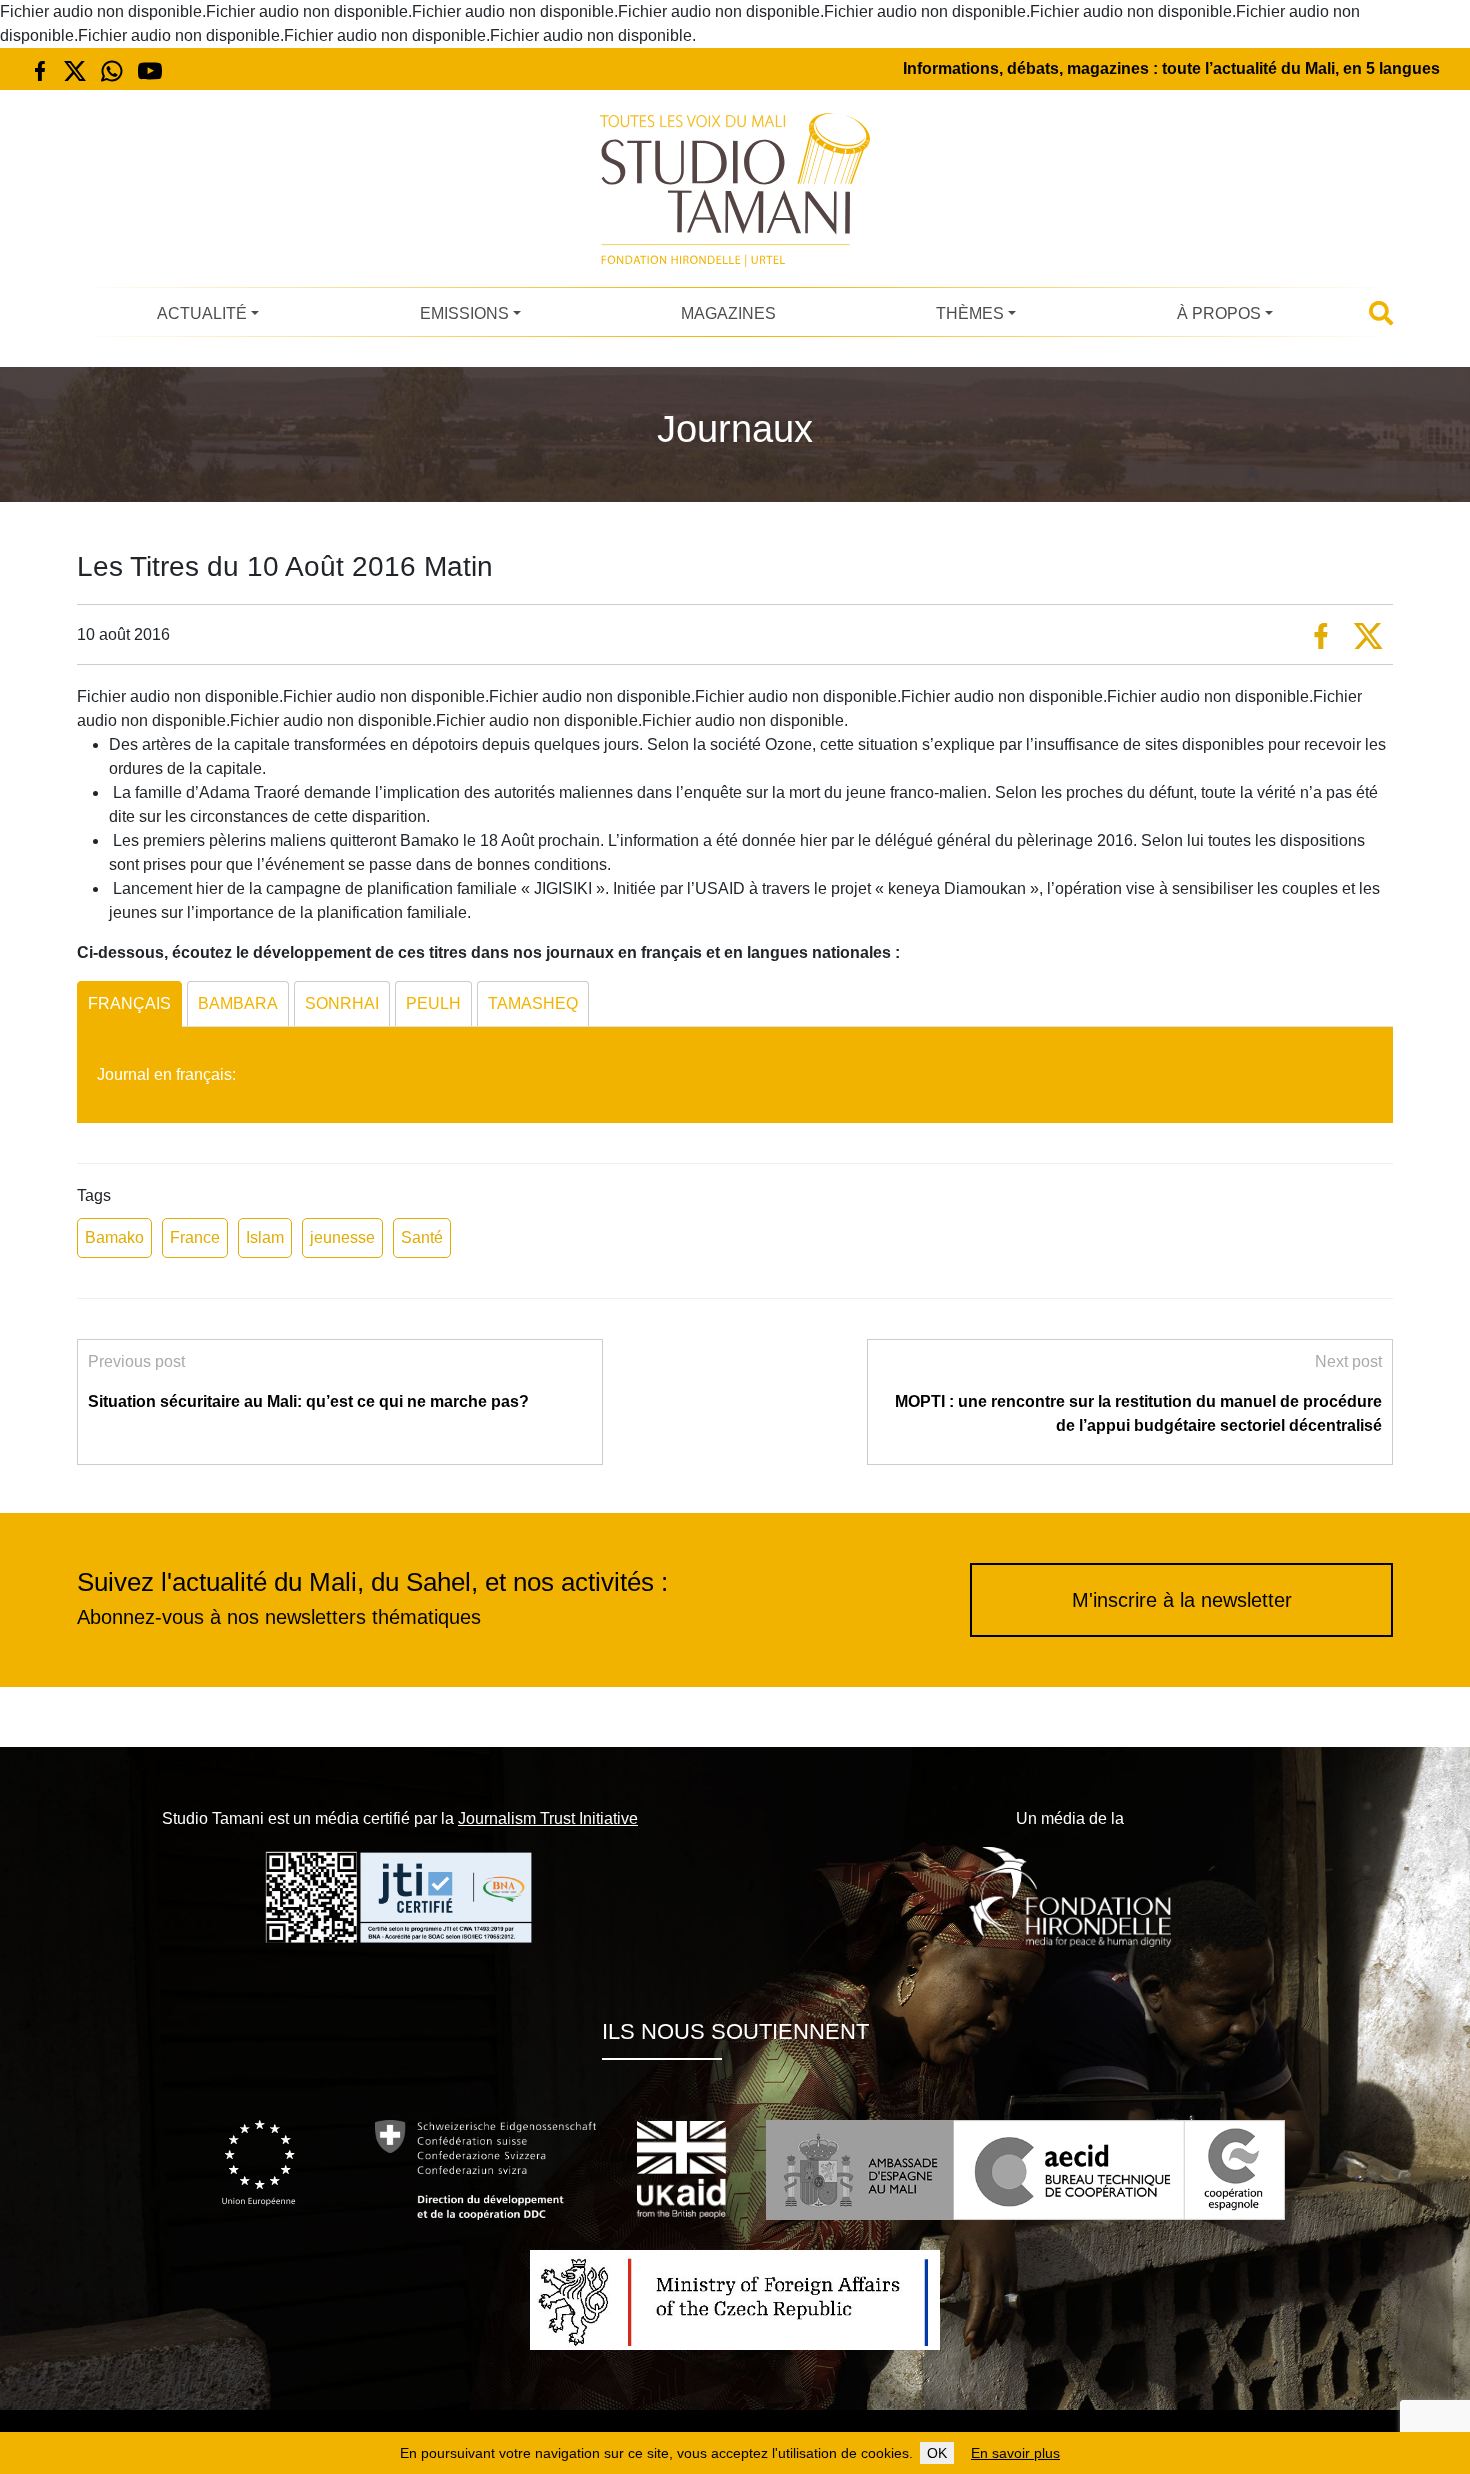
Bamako (114, 1237)
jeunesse (342, 1237)
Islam (265, 1237)
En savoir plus (1015, 2453)
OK (937, 2453)
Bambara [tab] (238, 1003)
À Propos (1219, 313)
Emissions (464, 313)
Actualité (202, 313)
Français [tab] (129, 1003)
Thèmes (970, 313)
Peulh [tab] (433, 1003)
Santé (422, 1237)
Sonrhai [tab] (342, 1003)
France (195, 1237)
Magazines (728, 313)
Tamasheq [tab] (533, 1003)
